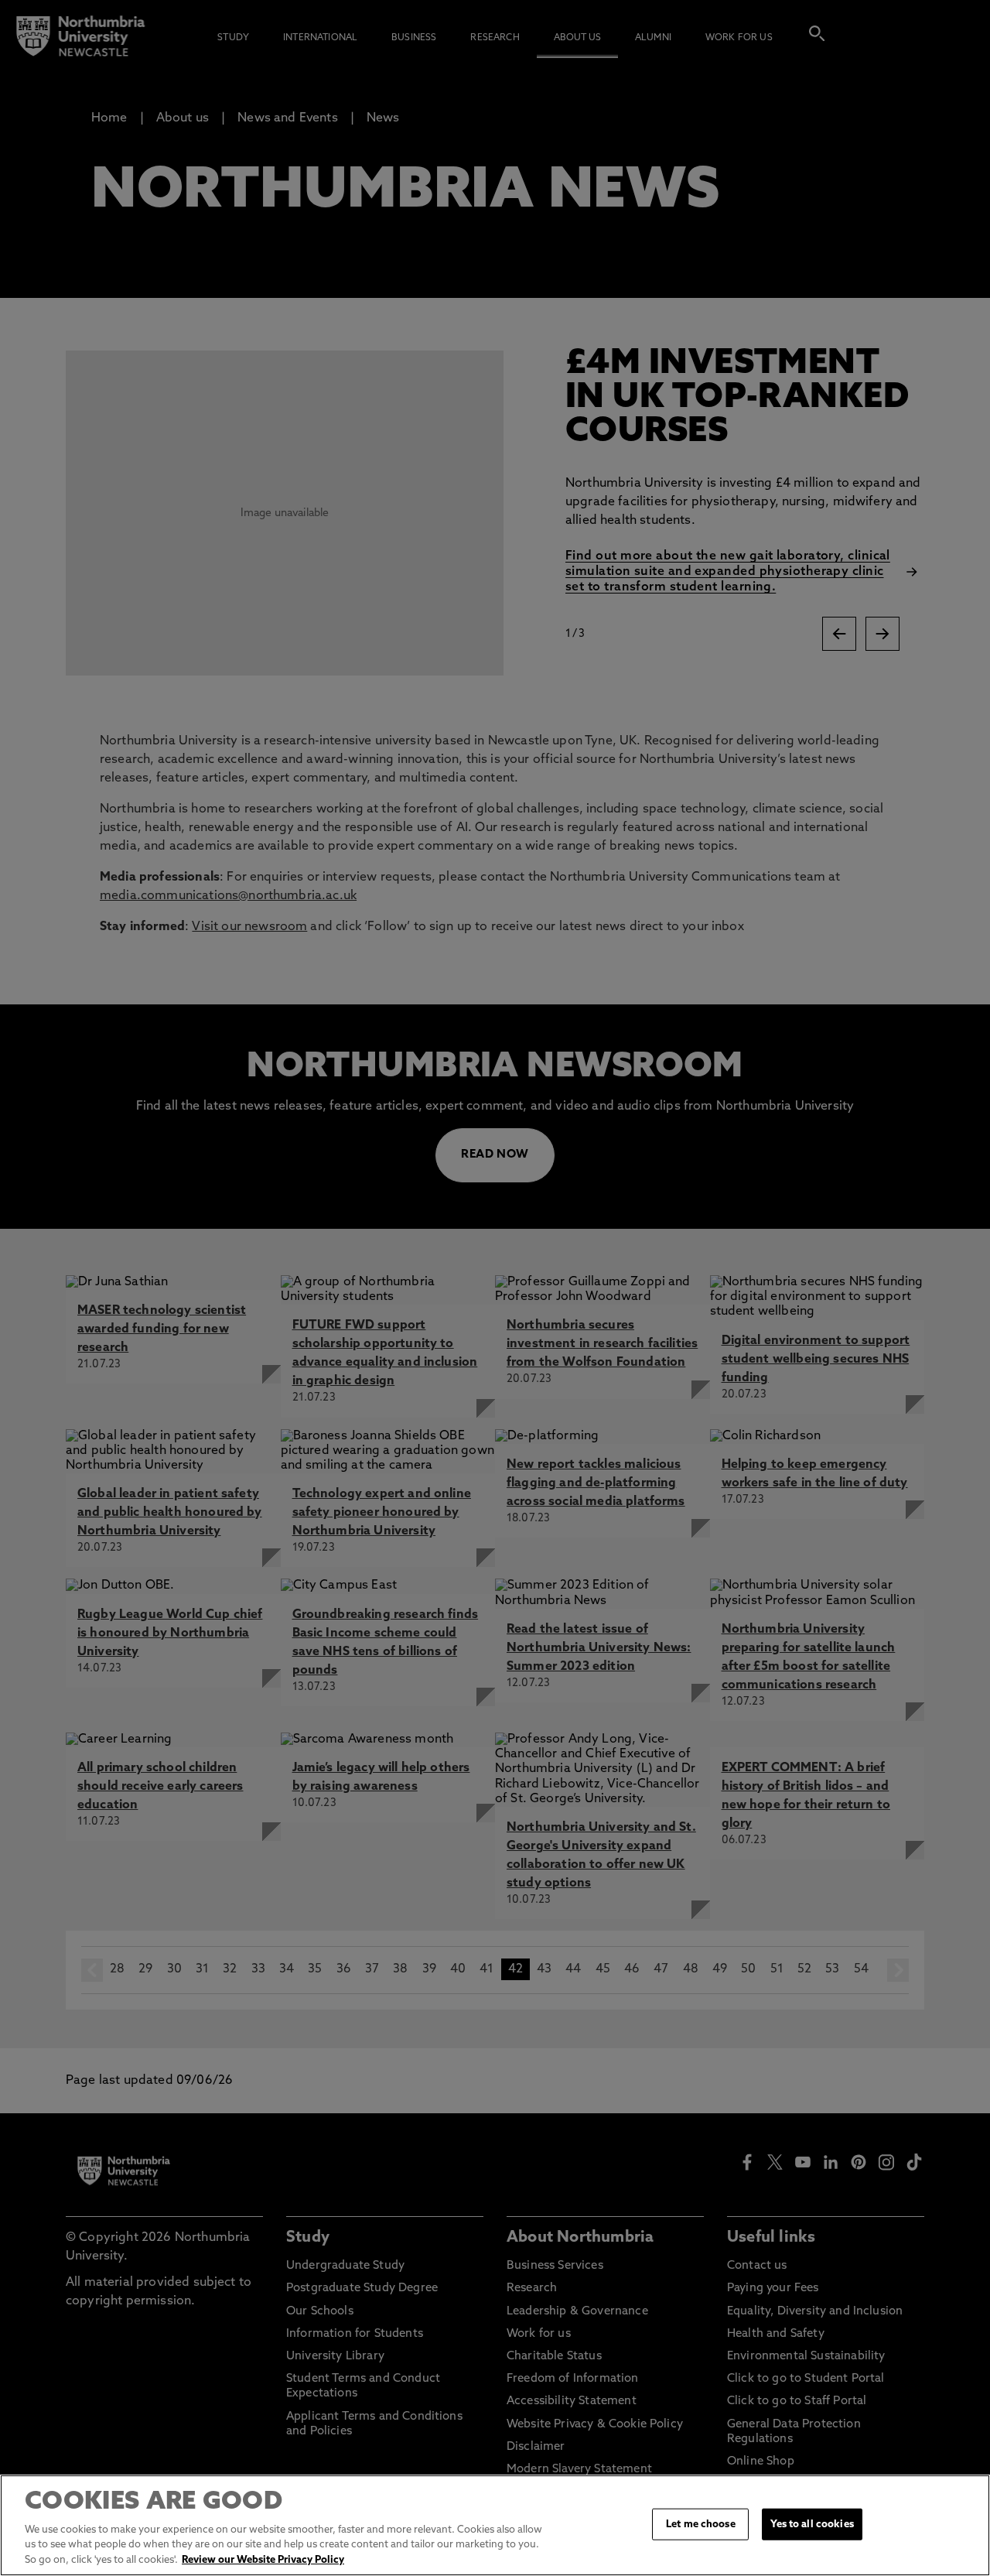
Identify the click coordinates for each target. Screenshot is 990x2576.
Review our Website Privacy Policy (263, 2560)
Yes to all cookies (812, 2524)
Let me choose (701, 2524)
